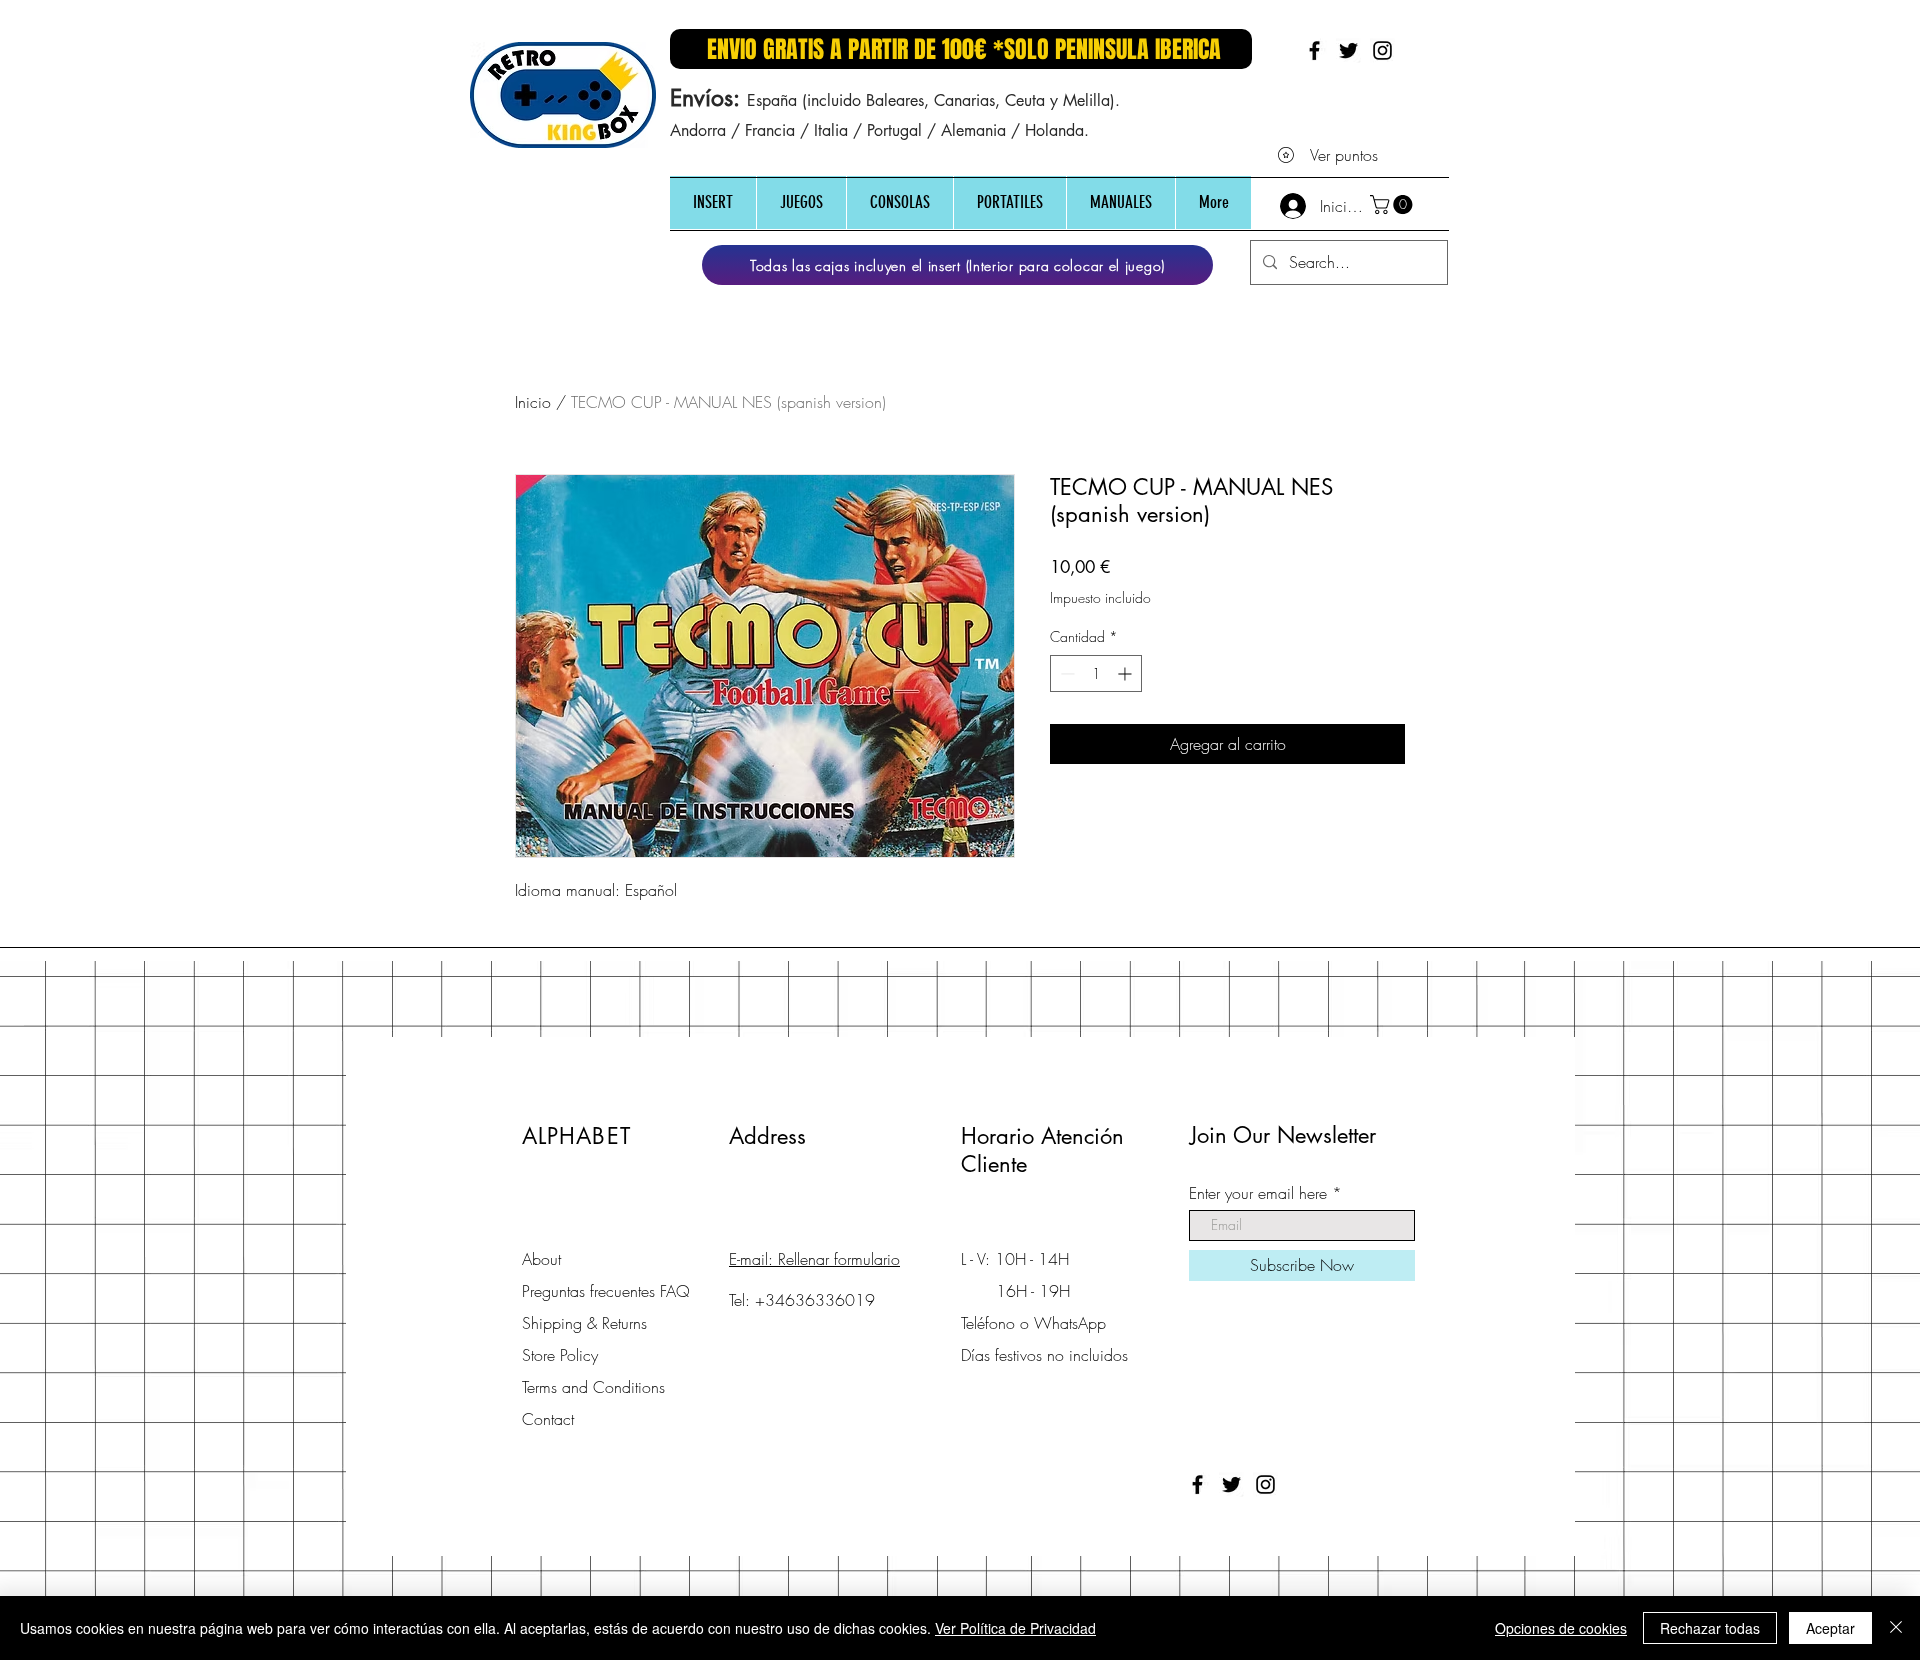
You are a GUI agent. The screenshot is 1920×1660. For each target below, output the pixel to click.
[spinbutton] (1096, 673)
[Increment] (1126, 673)
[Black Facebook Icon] (1314, 50)
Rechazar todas (1710, 1628)
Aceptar (1830, 1628)
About (541, 1259)
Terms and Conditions (593, 1387)
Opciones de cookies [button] (1561, 1628)
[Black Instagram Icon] (1382, 50)
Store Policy (560, 1355)
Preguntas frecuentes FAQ (606, 1291)
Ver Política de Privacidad (1015, 1628)
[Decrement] (1065, 673)
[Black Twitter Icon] (1348, 50)
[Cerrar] (1896, 1628)
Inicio (533, 402)
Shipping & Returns (584, 1323)
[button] (713, 202)
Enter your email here (1258, 1193)
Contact (548, 1419)
